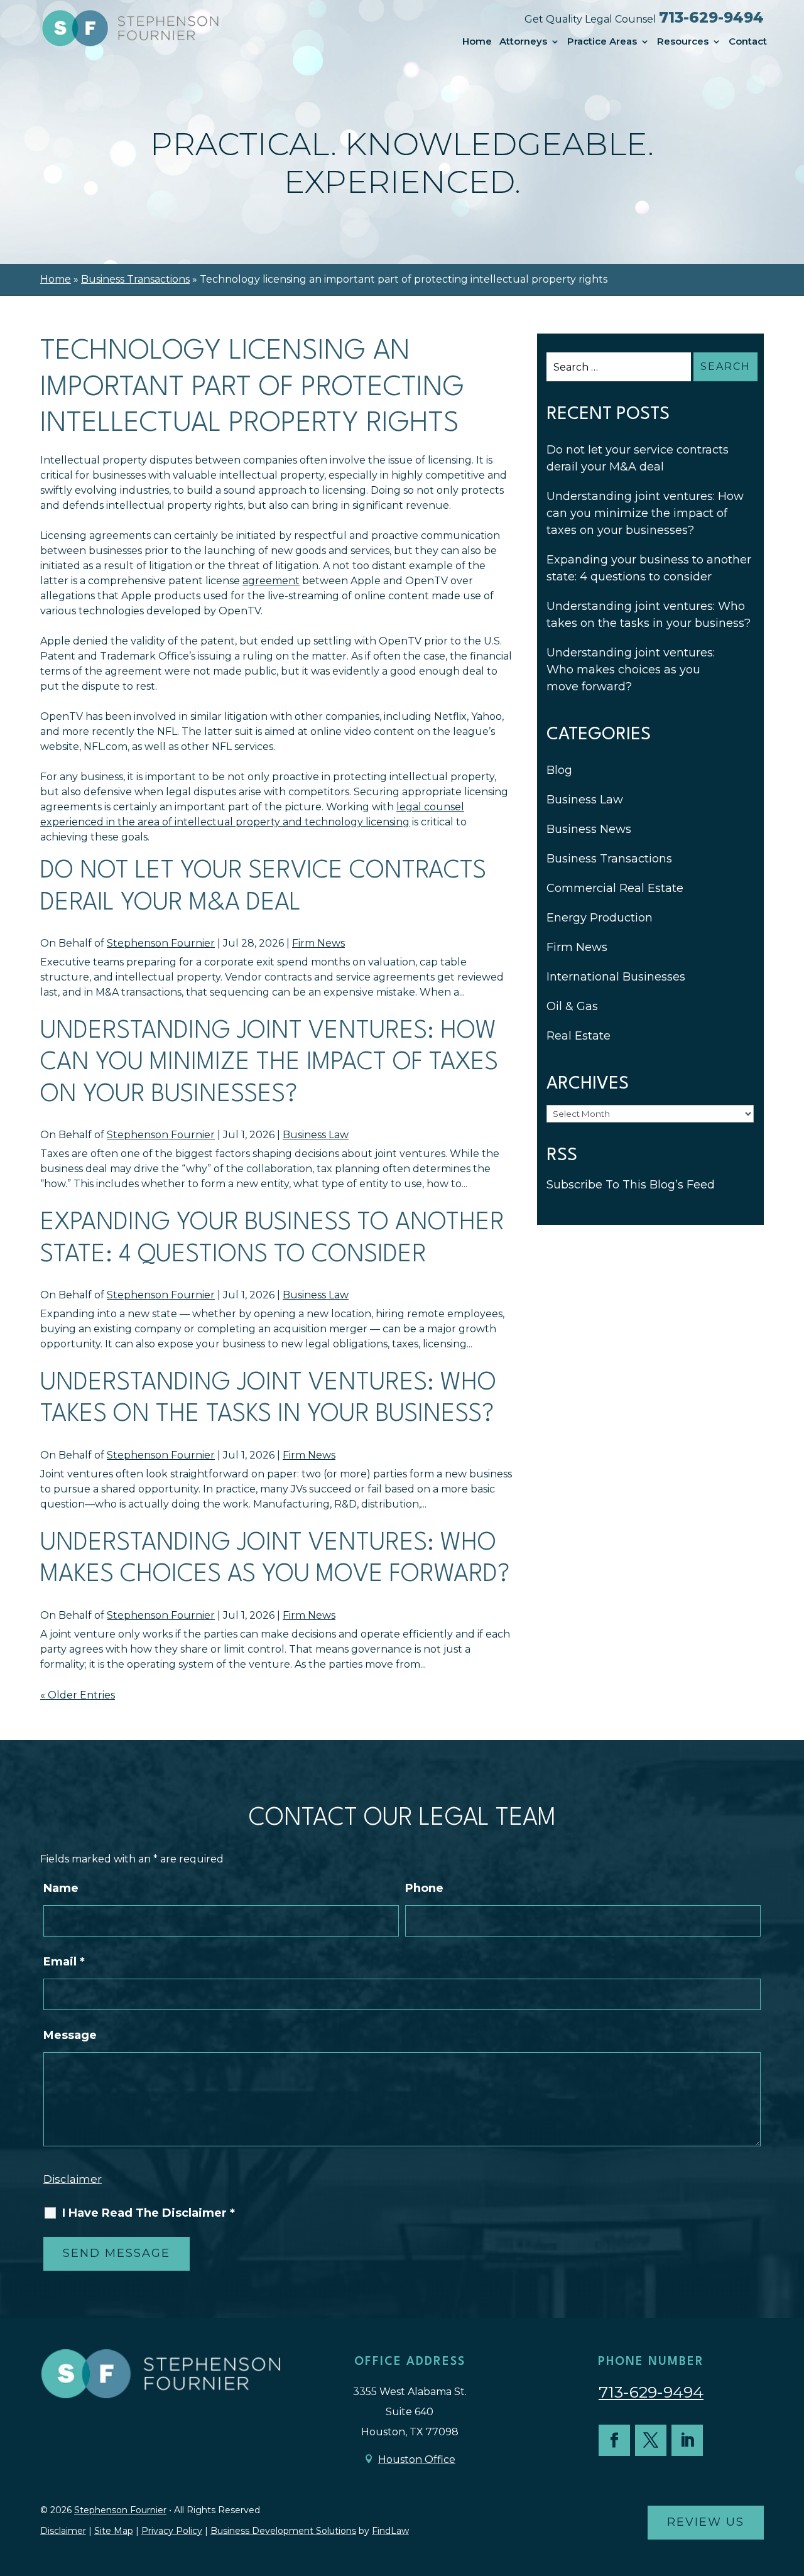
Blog (559, 770)
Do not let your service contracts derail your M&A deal (638, 458)
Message (70, 2035)
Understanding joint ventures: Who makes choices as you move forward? (631, 670)
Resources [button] (683, 41)
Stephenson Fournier (161, 943)
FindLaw (390, 2531)
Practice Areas (602, 41)
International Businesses (616, 977)
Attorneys (523, 41)
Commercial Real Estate (615, 888)
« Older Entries (78, 1695)
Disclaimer (73, 2179)
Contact (748, 41)
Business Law (316, 1135)
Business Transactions (609, 859)
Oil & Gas (572, 1006)
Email (64, 1962)
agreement (271, 581)
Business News (589, 829)
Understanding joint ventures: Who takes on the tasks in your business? (649, 615)
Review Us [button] (706, 2522)
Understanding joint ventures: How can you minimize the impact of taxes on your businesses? (269, 1063)
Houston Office (417, 2459)
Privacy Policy (172, 2531)
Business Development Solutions (283, 2531)
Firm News (318, 943)
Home (477, 41)
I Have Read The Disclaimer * (149, 2213)
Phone (424, 1888)
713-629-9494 (711, 18)
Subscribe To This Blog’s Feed (631, 1185)
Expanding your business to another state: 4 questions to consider (649, 568)
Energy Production (600, 918)
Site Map (114, 2531)
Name (61, 1888)
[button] (791, 2485)
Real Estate (579, 1036)
